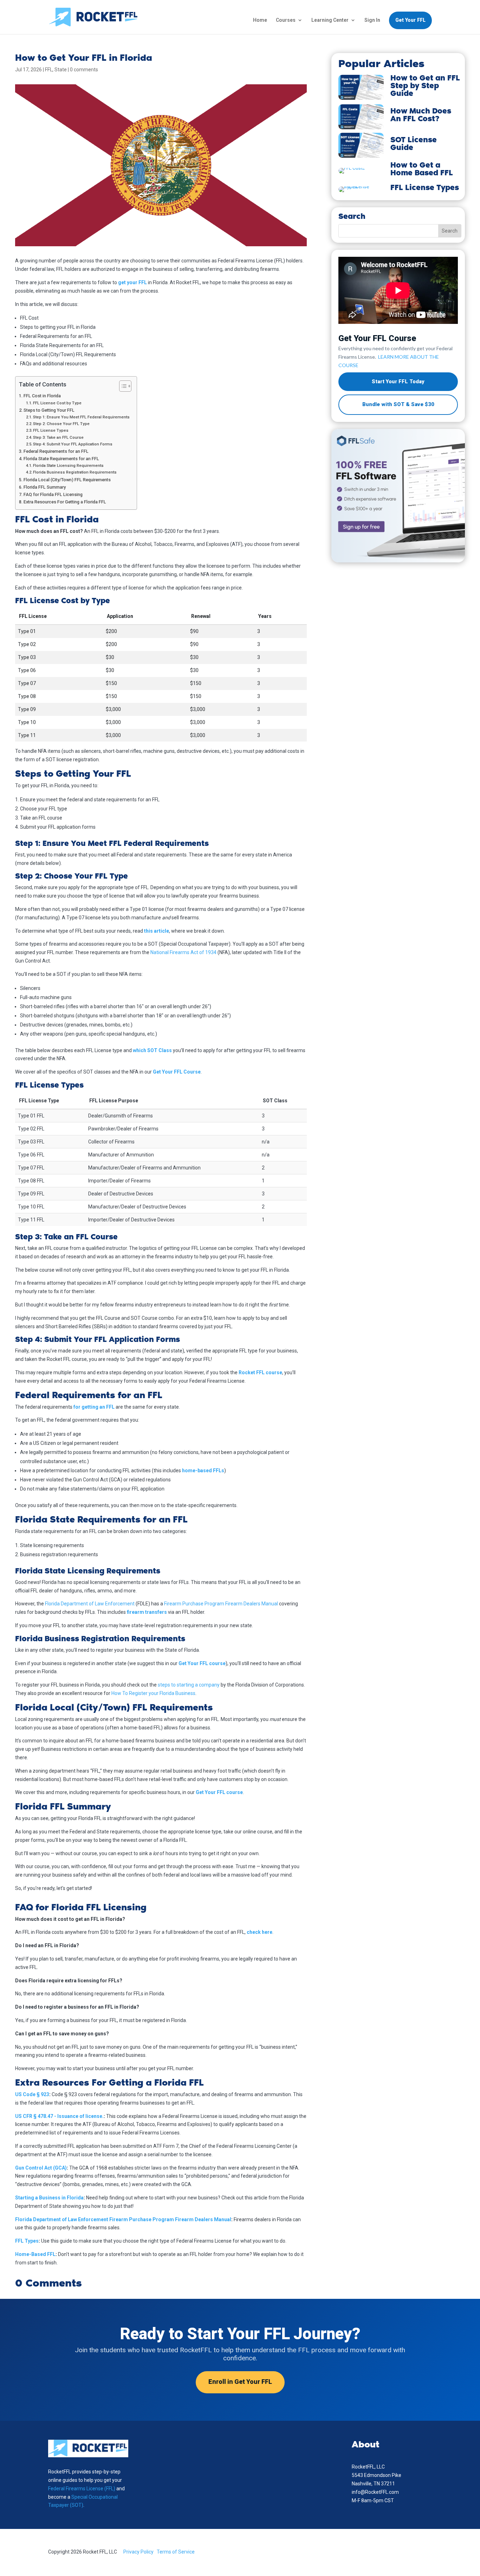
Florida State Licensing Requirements (68, 465)
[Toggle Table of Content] (122, 386)
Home (260, 20)
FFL (49, 70)
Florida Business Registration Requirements (75, 472)
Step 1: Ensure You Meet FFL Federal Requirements (81, 417)
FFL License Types (51, 430)
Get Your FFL (410, 20)
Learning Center (330, 20)
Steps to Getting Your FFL (49, 410)
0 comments (84, 70)
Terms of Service (176, 2552)
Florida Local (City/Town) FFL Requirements (67, 480)
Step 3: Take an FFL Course (58, 437)
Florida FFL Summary (45, 487)
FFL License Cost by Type (57, 403)
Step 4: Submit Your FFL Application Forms (73, 444)
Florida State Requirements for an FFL (61, 459)
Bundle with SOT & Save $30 (398, 404)
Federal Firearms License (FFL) (82, 2489)
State (61, 70)
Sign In (372, 20)
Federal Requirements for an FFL (56, 451)
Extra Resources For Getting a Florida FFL (65, 502)
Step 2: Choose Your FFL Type (61, 424)
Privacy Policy (138, 2552)
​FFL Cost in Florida (42, 396)
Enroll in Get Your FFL (240, 2382)
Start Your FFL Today (398, 381)
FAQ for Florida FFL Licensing (53, 494)
